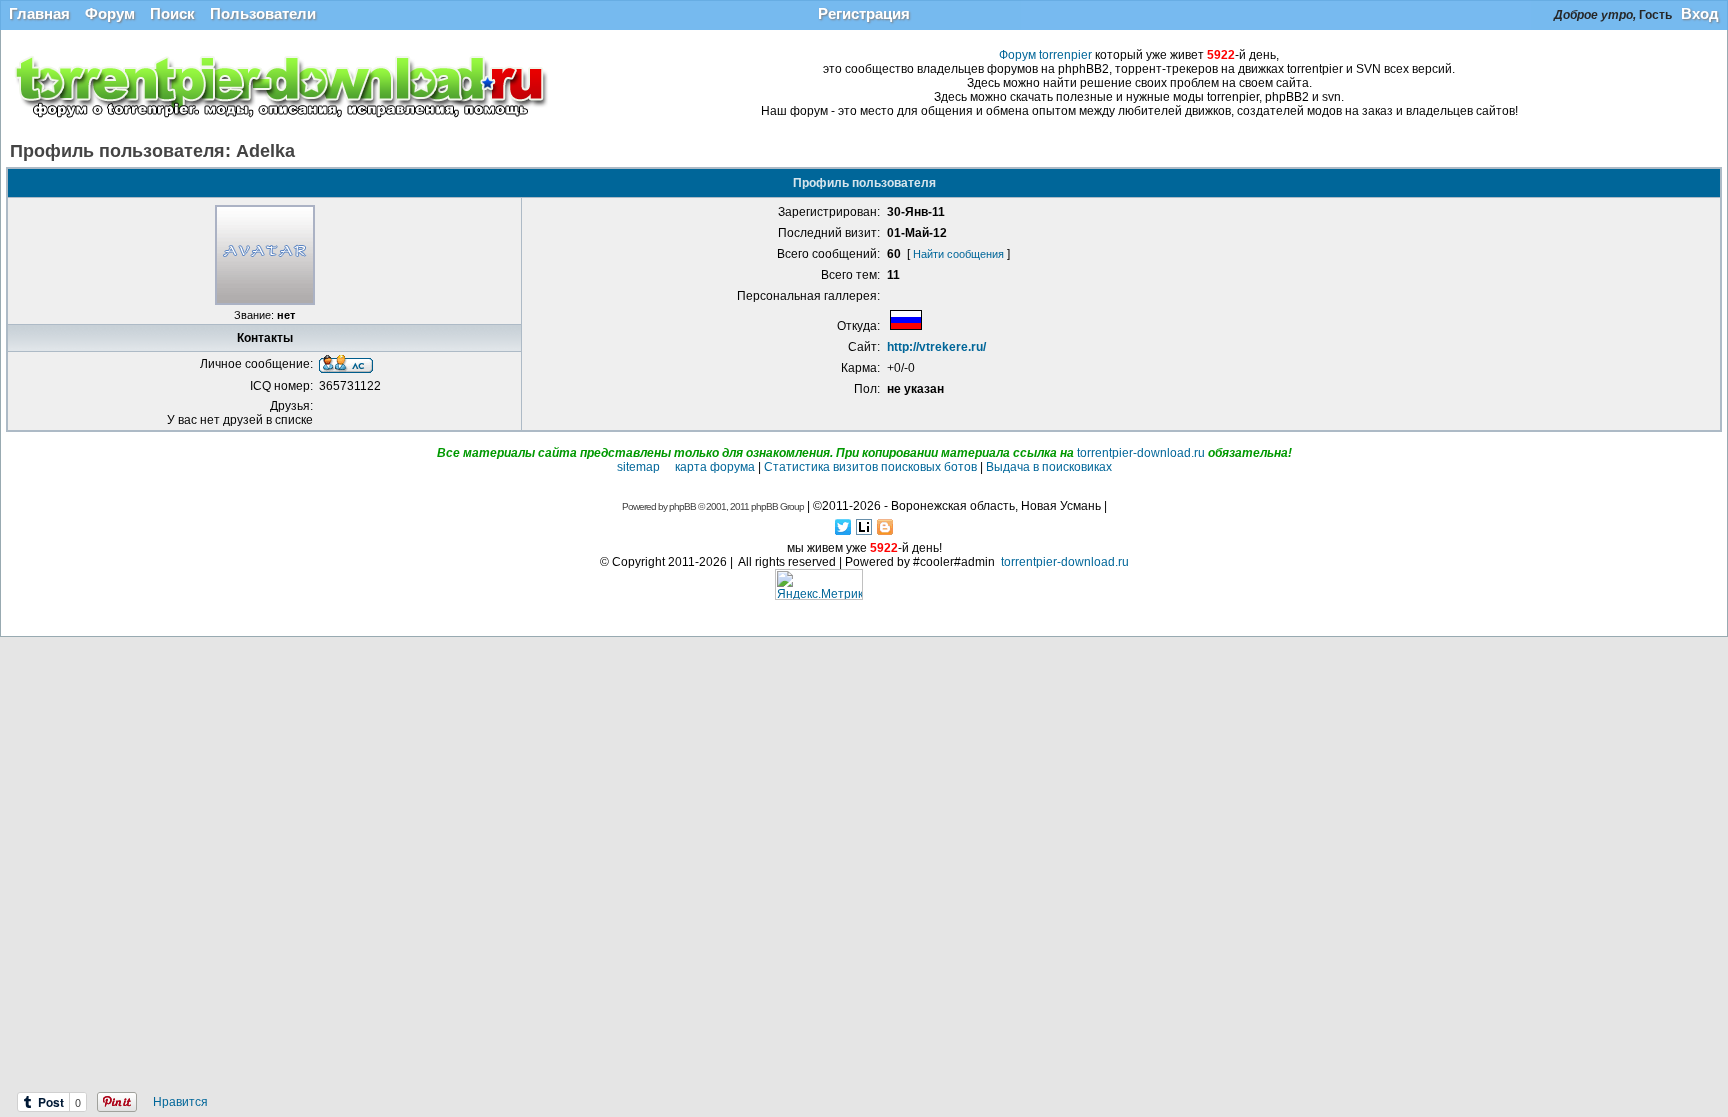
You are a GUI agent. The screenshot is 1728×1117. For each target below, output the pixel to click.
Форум (110, 13)
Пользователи (263, 13)
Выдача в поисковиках (1049, 467)
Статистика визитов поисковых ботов (870, 467)
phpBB (682, 506)
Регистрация (864, 13)
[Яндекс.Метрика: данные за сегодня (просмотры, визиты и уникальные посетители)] (819, 584)
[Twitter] (843, 527)
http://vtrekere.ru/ (936, 347)
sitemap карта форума (686, 467)
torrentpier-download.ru (1141, 453)
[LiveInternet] (864, 527)
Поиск (172, 13)
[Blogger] (885, 527)
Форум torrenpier (1045, 55)
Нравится (180, 1102)
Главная (39, 13)
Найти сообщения (958, 254)
